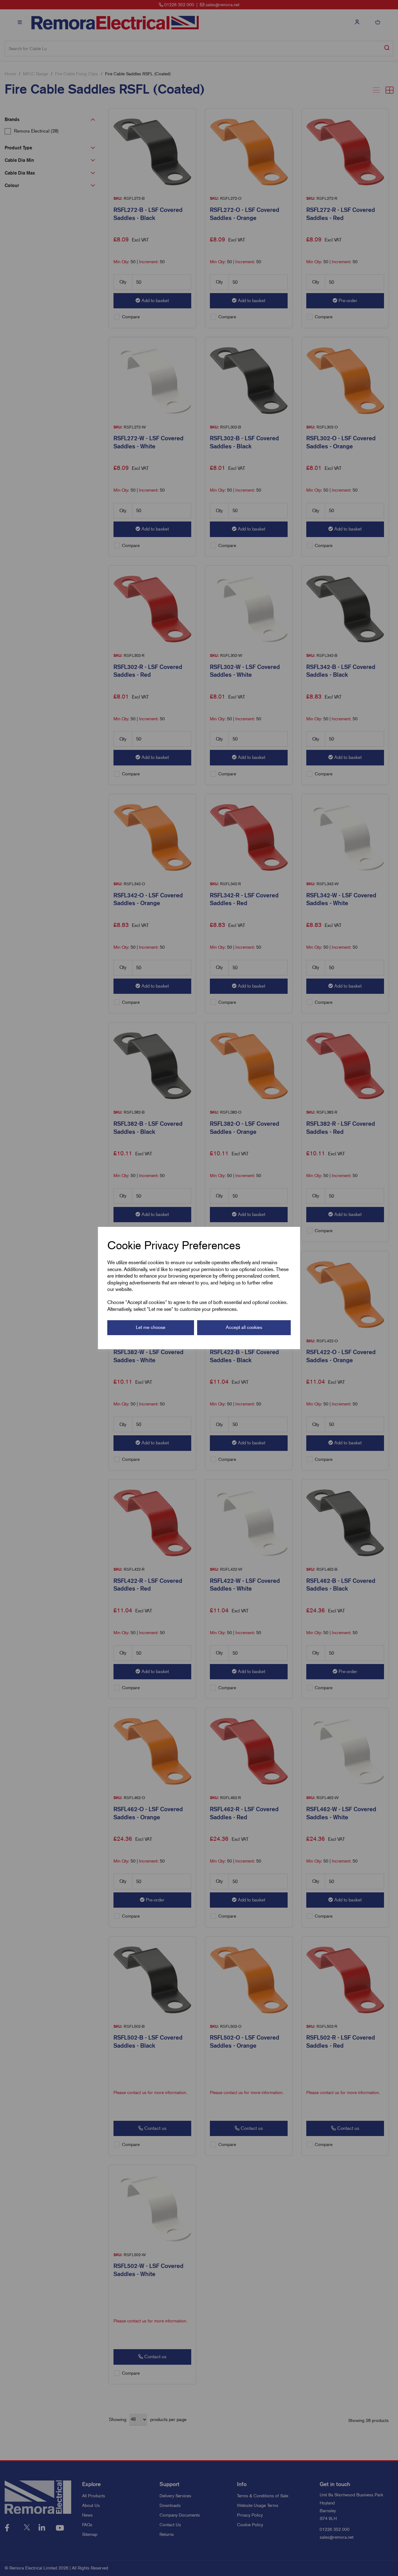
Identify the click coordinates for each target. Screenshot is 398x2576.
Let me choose (151, 1327)
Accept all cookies (244, 1327)
